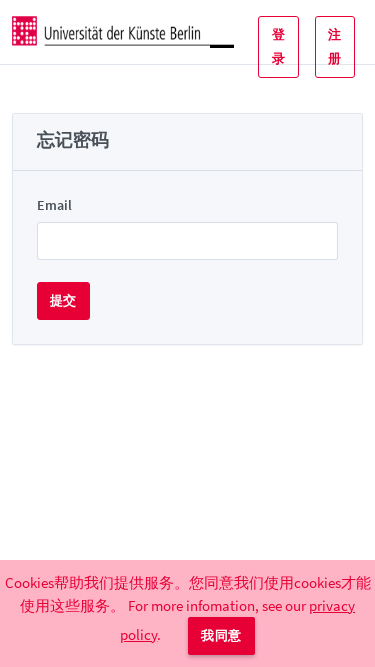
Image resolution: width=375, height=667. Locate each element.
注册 (334, 46)
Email (54, 205)
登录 (278, 46)
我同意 (221, 635)
